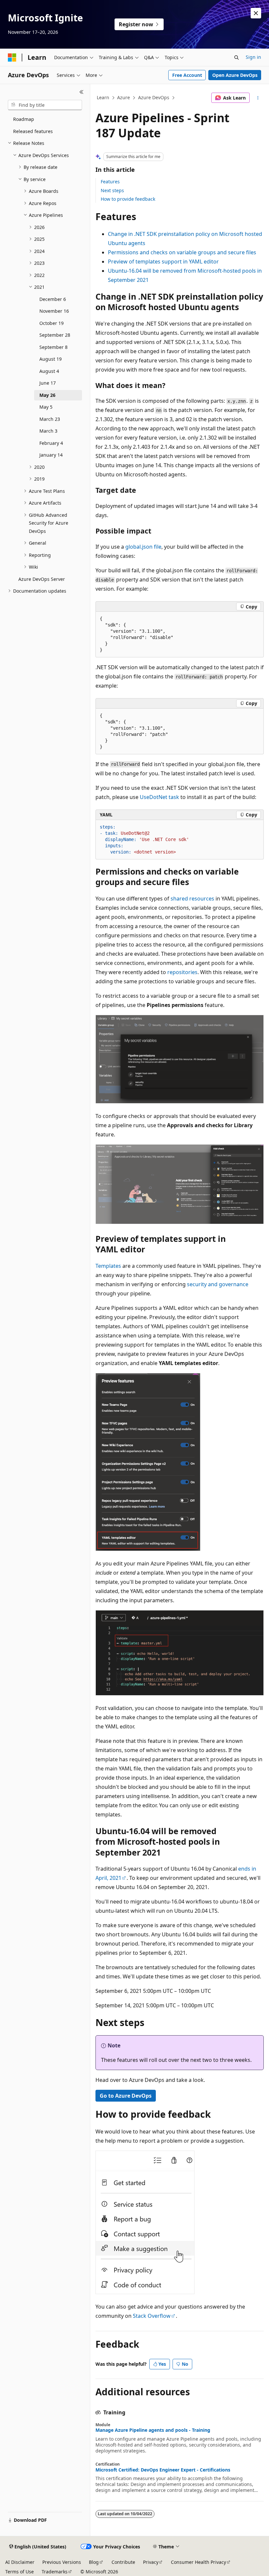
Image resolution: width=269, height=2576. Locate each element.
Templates (108, 1266)
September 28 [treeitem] (55, 335)
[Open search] (237, 57)
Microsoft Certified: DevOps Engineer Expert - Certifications (163, 2470)
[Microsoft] (12, 57)
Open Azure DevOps (235, 75)
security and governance (218, 1284)
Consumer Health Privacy (198, 2562)
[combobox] (45, 105)
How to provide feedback (128, 199)
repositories (182, 972)
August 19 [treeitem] (51, 359)
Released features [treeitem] (33, 131)
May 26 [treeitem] (47, 395)
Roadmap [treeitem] (24, 119)
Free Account (187, 75)
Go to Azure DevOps (126, 2096)
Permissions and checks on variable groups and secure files (182, 252)
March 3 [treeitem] (48, 431)
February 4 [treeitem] (51, 443)
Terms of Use (20, 2572)
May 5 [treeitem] (46, 407)
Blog (94, 2562)
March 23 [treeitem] (50, 419)
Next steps (112, 190)
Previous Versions (62, 2562)
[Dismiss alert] (256, 13)
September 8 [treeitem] (53, 347)
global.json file (143, 547)
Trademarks (55, 2572)
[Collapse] (82, 92)
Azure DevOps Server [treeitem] (42, 579)
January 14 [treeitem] (51, 455)
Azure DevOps (154, 97)
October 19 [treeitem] (52, 323)
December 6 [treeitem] (53, 299)
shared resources (192, 899)
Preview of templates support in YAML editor (163, 262)
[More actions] (258, 98)
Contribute (123, 2562)
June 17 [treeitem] (48, 383)
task (159, 797)
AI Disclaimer (20, 2562)
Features (110, 182)
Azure (124, 97)
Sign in (253, 57)
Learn (103, 97)
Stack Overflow (152, 2316)
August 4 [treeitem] (49, 371)
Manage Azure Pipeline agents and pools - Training (153, 2430)
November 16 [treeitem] (54, 311)
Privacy (151, 2562)
